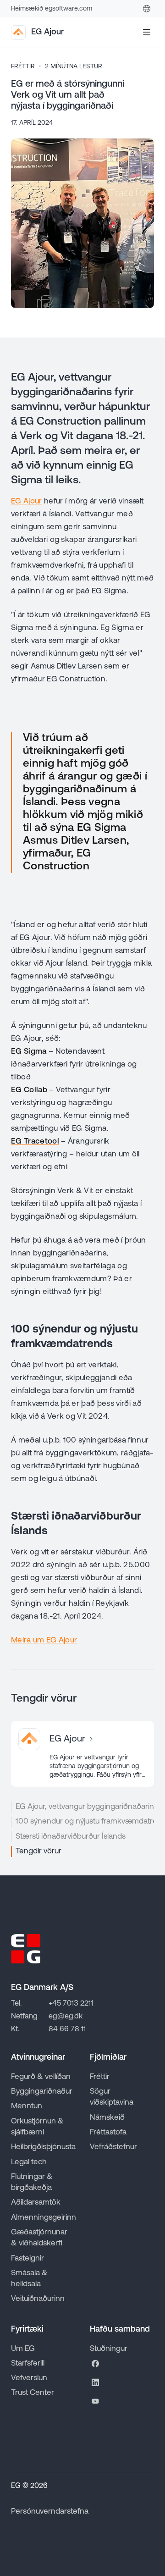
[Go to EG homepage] (26, 1949)
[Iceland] (147, 9)
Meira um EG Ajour (44, 1640)
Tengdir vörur (38, 1851)
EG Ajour (27, 501)
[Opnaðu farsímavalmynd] (147, 33)
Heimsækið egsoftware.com (52, 9)
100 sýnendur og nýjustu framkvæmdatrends (85, 1821)
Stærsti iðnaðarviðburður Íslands (71, 1837)
